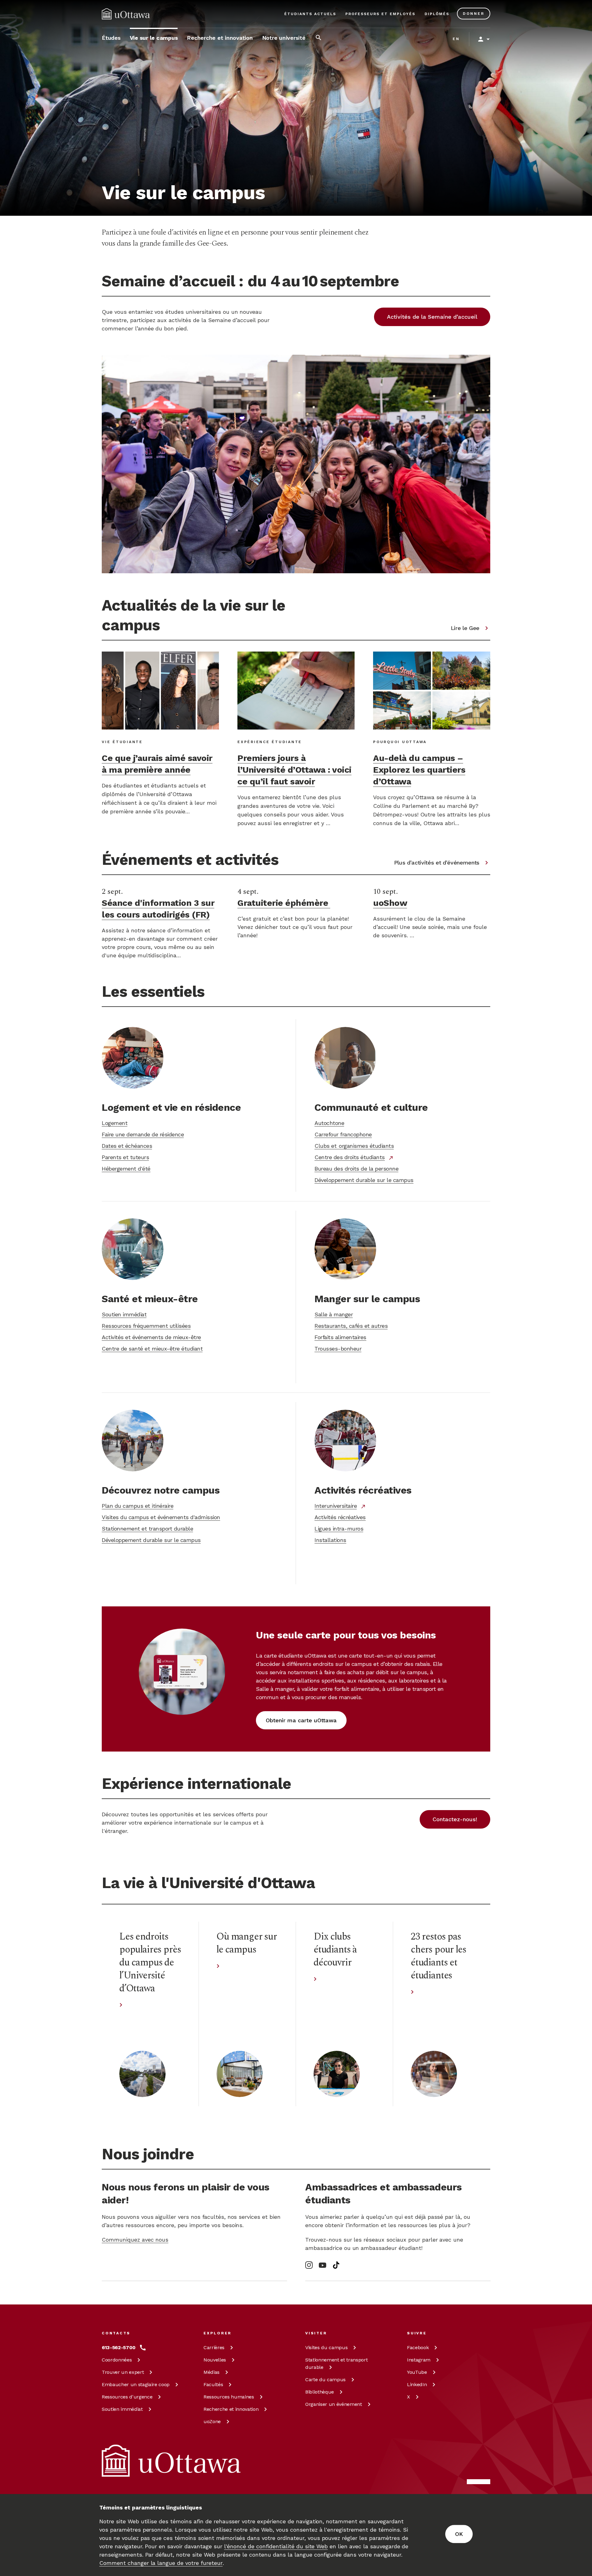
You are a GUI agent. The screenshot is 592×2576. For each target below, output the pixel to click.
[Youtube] (323, 2265)
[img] (126, 14)
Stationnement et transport (336, 2363)
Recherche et (231, 2409)
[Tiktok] (336, 2265)
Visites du (326, 2347)
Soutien (122, 2409)
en (456, 39)
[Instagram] (309, 2265)
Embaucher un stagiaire (136, 2384)
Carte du (325, 2380)
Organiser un (334, 2404)
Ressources (127, 2397)
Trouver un (123, 2372)
